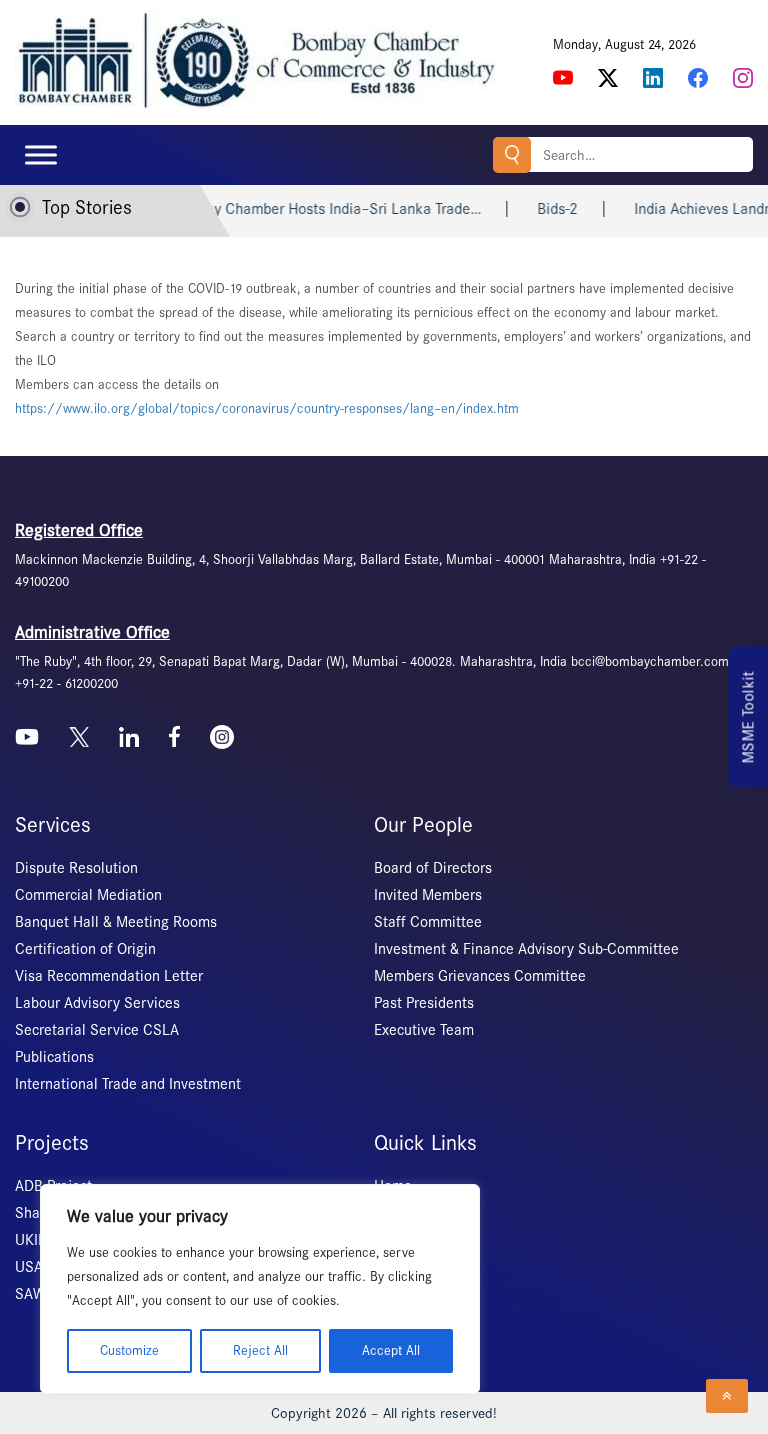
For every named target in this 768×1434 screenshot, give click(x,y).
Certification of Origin (85, 949)
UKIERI (37, 1240)
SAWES (38, 1294)
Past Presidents (424, 1003)
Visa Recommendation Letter (109, 976)
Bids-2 (529, 209)
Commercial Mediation (88, 895)
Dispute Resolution (76, 868)
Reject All (260, 1350)
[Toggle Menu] (41, 154)
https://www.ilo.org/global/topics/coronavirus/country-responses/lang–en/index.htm (267, 408)
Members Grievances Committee (480, 976)
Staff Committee (428, 922)
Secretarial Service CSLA (97, 1030)
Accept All (391, 1350)
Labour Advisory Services (97, 1003)
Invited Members (428, 895)
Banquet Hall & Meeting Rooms (116, 922)
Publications (54, 1057)
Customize (129, 1350)
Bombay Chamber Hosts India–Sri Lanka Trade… (297, 209)
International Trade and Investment (128, 1084)
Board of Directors (433, 868)
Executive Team (424, 1030)
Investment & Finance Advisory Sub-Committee (526, 949)
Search (512, 155)
